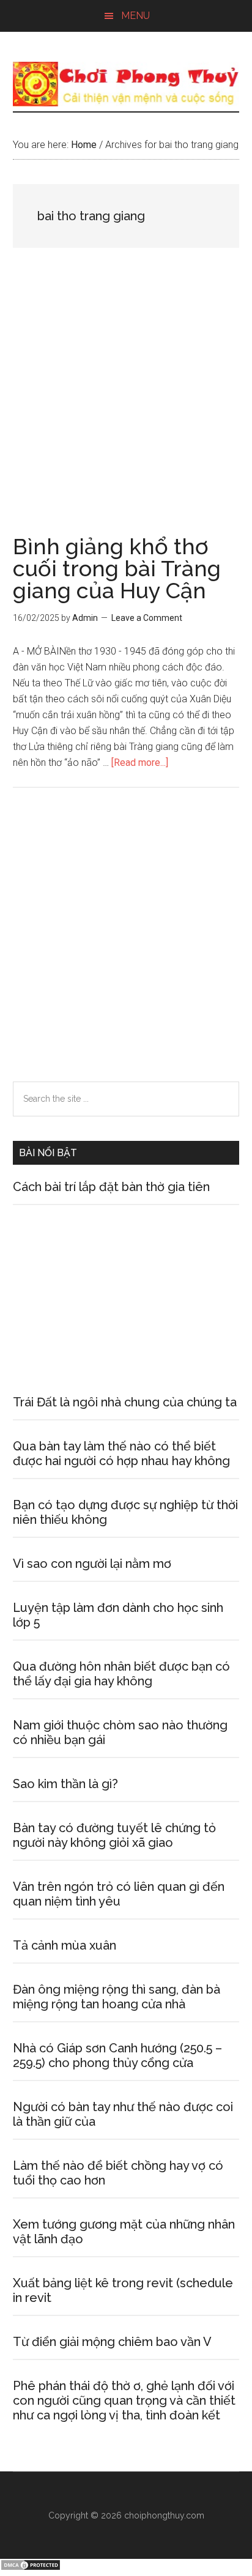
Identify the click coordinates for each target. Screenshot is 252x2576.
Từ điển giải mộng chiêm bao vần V (112, 2342)
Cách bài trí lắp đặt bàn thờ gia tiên (111, 1187)
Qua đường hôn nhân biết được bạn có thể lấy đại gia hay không (121, 1674)
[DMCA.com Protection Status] (31, 2568)
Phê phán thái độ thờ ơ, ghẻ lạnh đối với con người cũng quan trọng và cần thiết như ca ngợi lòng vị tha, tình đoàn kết (124, 2400)
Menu (135, 16)
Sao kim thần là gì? (65, 1784)
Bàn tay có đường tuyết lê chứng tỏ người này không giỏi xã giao (114, 1835)
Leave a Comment (147, 618)
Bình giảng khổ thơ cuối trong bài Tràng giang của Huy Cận (117, 568)
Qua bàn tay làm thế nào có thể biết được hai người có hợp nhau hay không (121, 1453)
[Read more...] (140, 763)
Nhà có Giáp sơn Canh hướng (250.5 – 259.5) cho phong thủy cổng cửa (117, 2055)
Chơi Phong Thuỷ (126, 84)
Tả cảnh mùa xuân (65, 1945)
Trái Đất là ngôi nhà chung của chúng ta (125, 1402)
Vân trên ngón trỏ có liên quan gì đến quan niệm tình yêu (119, 1894)
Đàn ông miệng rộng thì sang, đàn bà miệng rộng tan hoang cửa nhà (117, 1997)
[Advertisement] (126, 404)
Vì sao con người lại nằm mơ (92, 1564)
